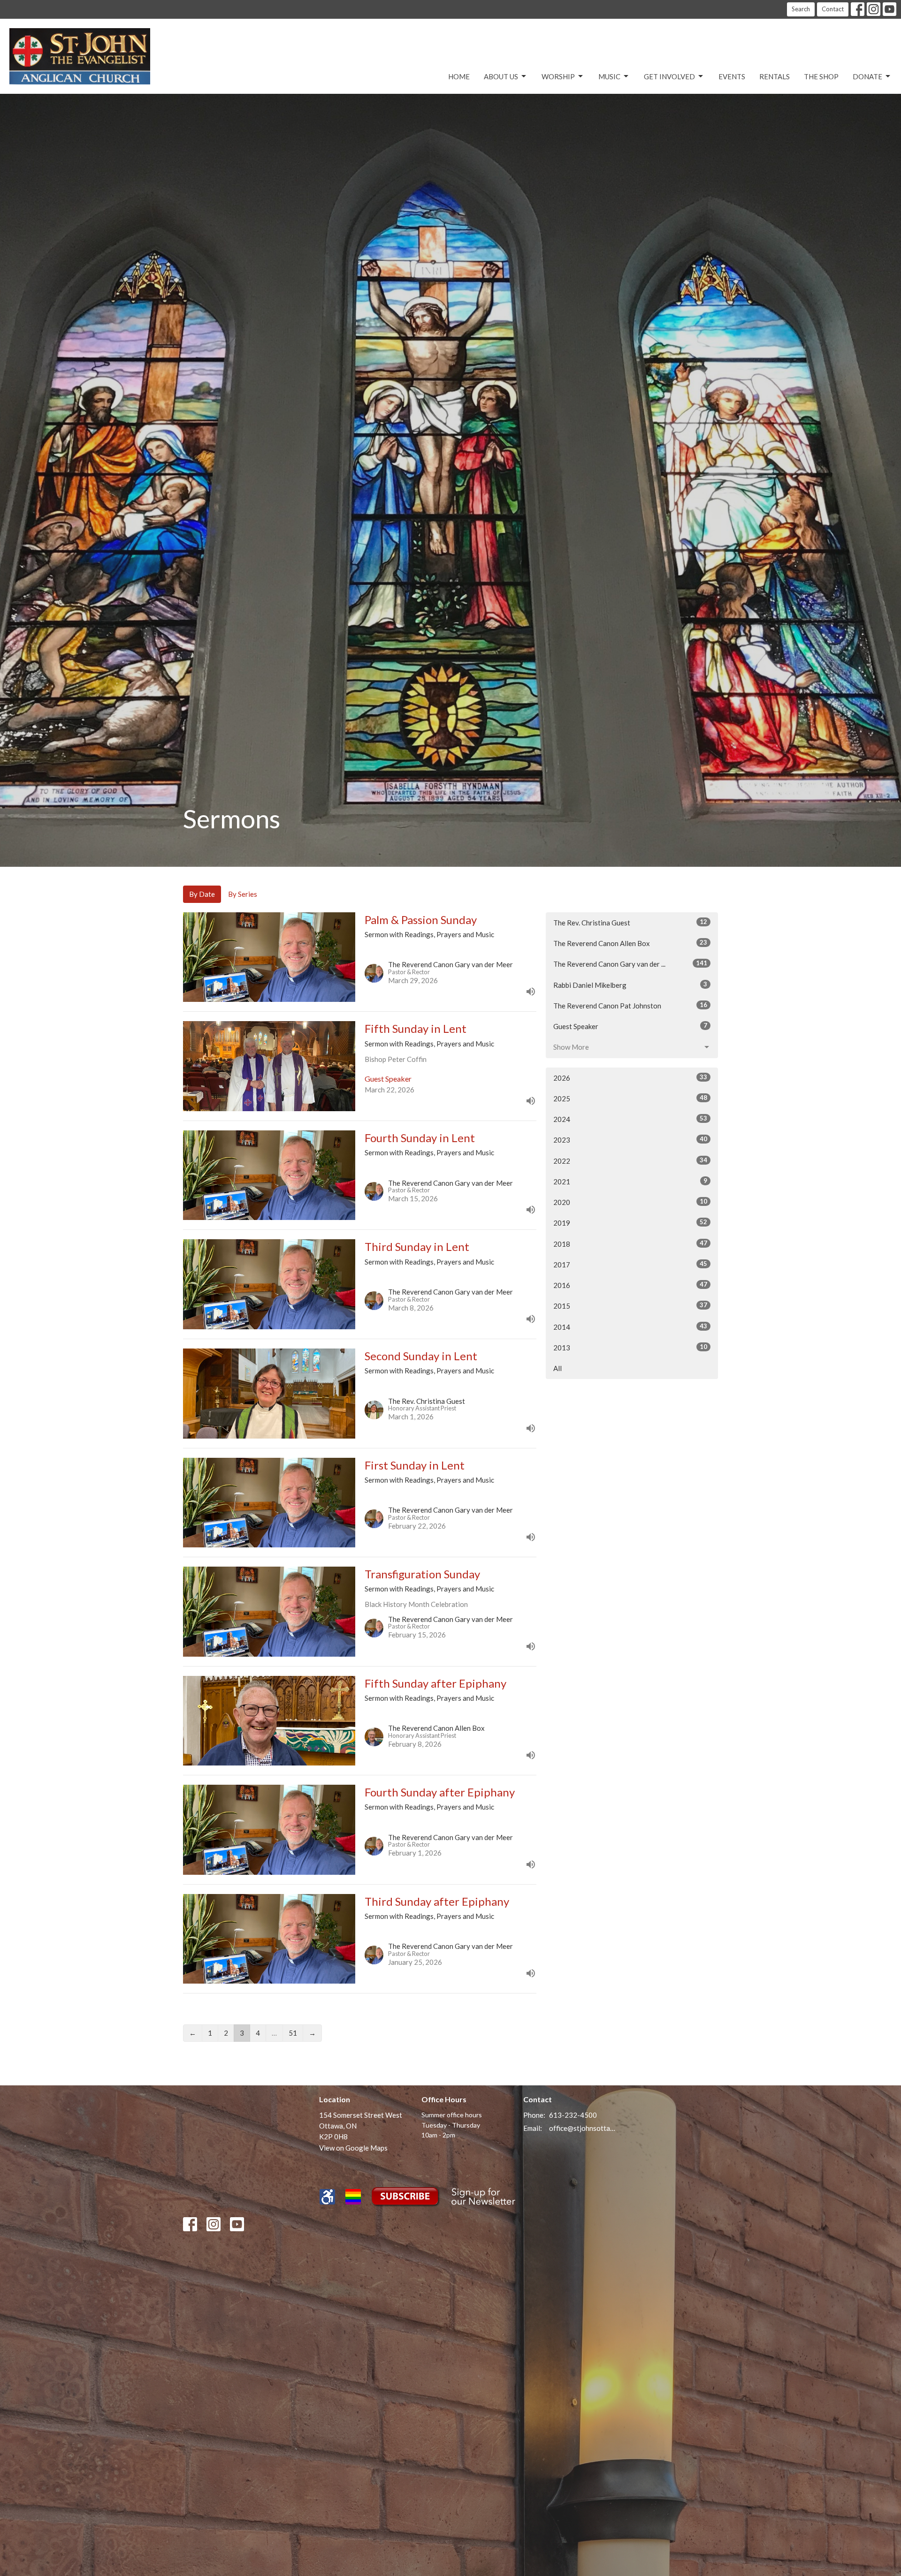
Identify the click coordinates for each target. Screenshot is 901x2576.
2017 (630, 1264)
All (557, 1368)
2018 (630, 1244)
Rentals (775, 76)
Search (801, 9)
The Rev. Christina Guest (630, 922)
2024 (630, 1119)
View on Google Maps (353, 2148)
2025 (630, 1098)
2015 (630, 1306)
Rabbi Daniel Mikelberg (630, 985)
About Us (501, 76)
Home (459, 76)
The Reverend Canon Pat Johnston (630, 1005)
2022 (630, 1161)
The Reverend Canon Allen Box (630, 943)
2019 (630, 1223)
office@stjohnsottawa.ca (583, 2128)
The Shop (821, 76)
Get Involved (669, 76)
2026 (630, 1078)
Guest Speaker (630, 1026)
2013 (630, 1347)
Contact (833, 9)
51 (293, 2033)
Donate (867, 76)
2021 (630, 1181)
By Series (243, 894)
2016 (630, 1285)
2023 (630, 1140)
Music (609, 76)
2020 (630, 1202)
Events (732, 76)
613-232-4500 (573, 2115)
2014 (630, 1327)
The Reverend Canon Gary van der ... (630, 964)
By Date (202, 894)
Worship (558, 76)
